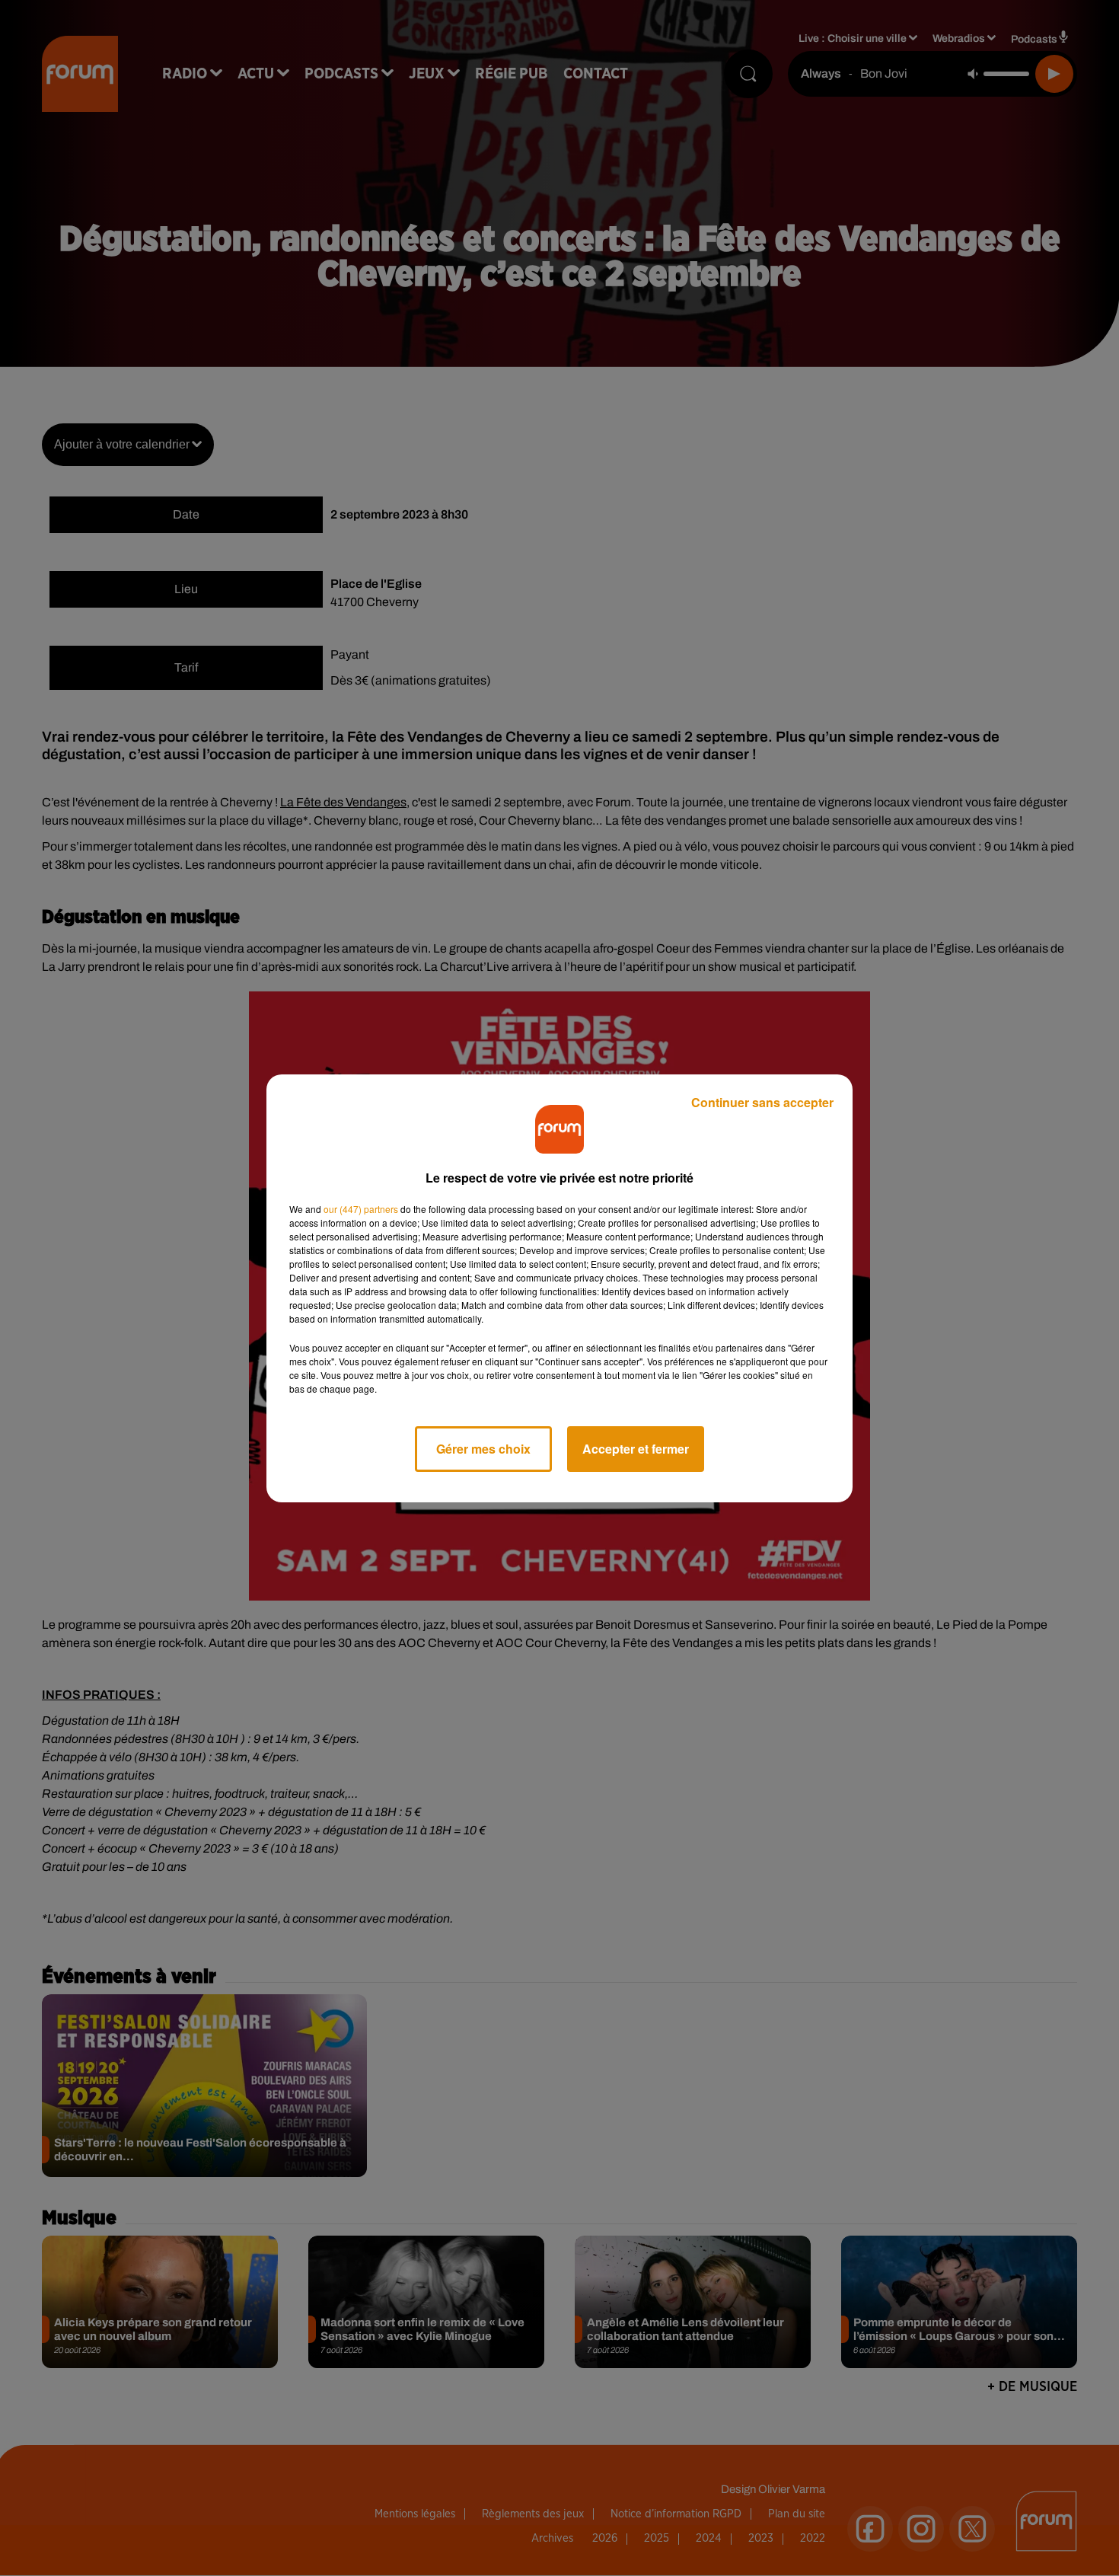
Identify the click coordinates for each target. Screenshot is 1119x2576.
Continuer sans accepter (762, 1102)
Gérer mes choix (483, 1449)
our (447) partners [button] (361, 1209)
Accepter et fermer (636, 1449)
